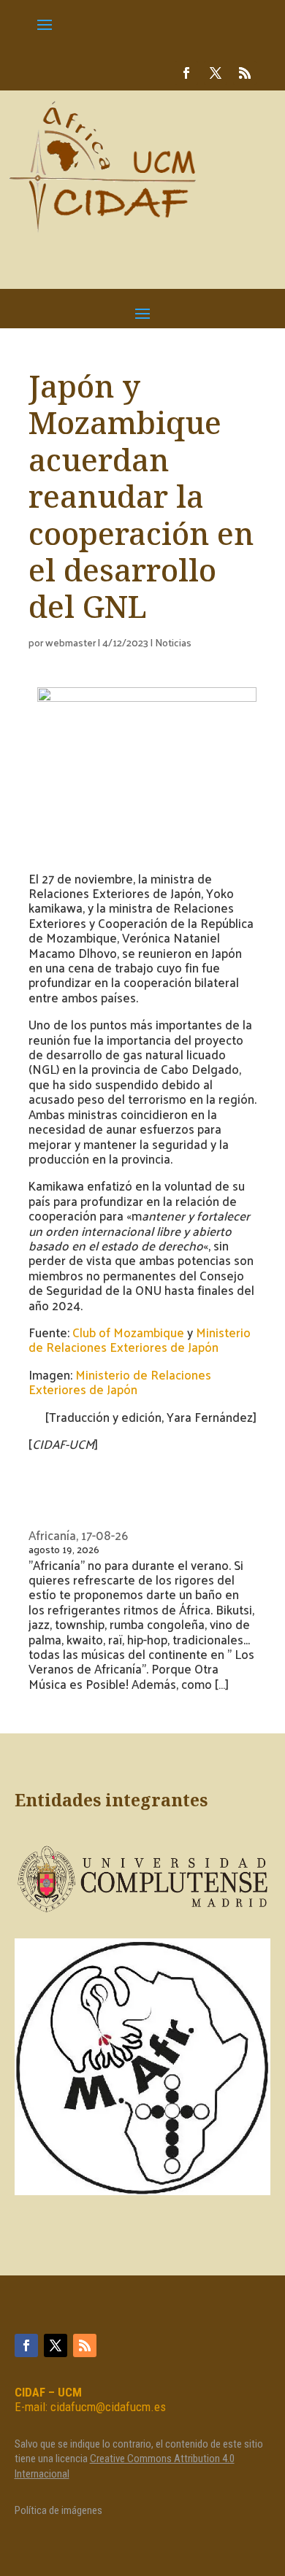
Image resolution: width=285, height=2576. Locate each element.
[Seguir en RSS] (245, 73)
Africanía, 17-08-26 (78, 1535)
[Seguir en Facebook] (186, 73)
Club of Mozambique (128, 1332)
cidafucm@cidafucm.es (108, 2407)
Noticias (173, 642)
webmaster (71, 642)
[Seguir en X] (216, 73)
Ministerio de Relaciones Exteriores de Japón (140, 1339)
